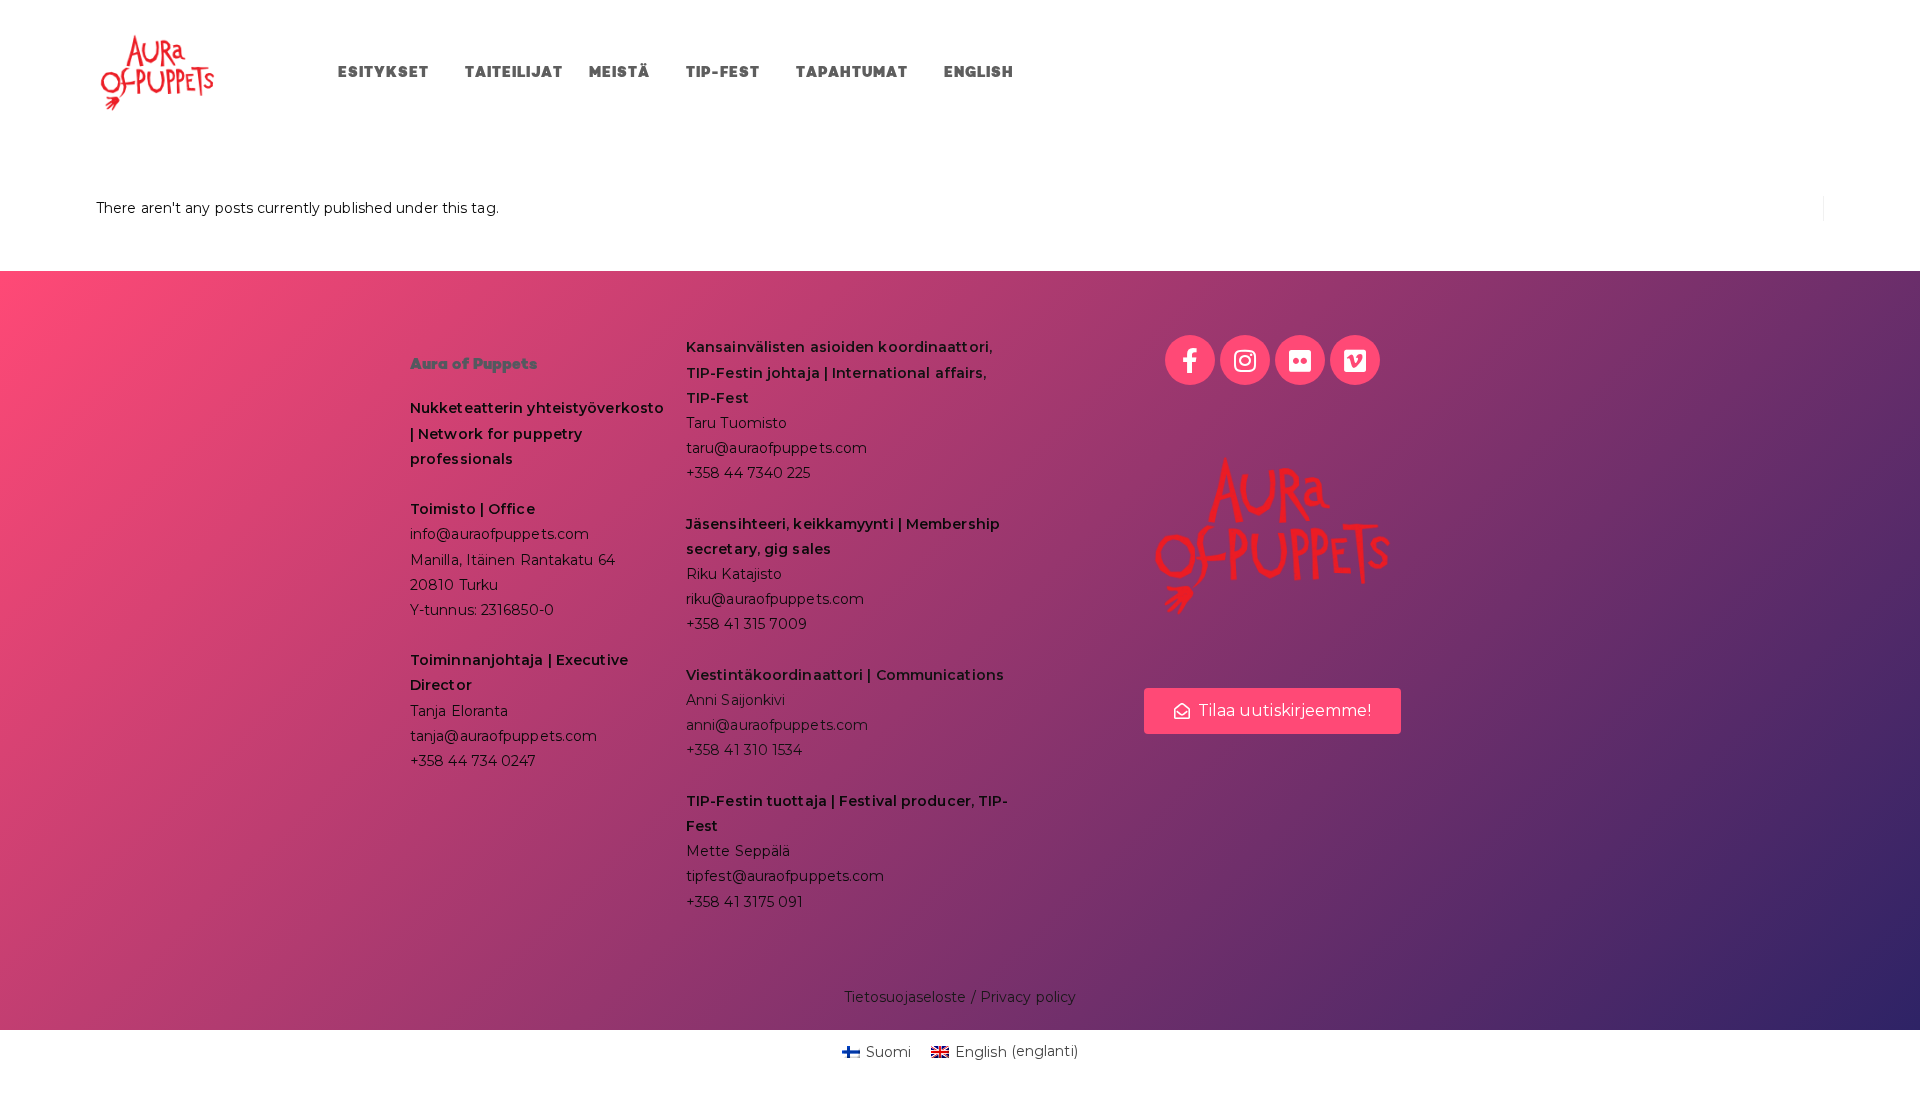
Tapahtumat (852, 73)
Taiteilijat (514, 73)
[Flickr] (1300, 360)
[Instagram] (1245, 360)
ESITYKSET (383, 73)
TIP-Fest (723, 73)
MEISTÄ (619, 73)
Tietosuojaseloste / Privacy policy (960, 997)
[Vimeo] (1355, 360)
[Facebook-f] (1190, 360)
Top (1872, 1055)
